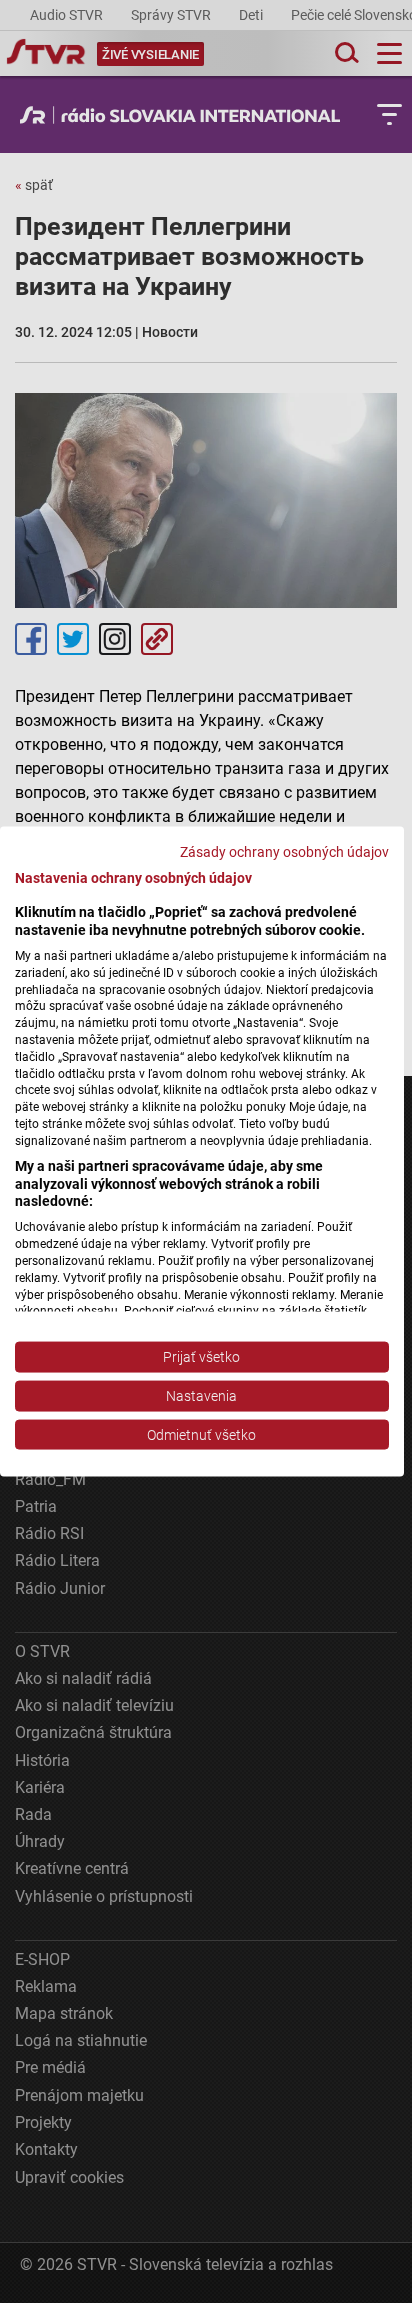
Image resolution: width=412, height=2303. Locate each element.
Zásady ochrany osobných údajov (284, 851)
